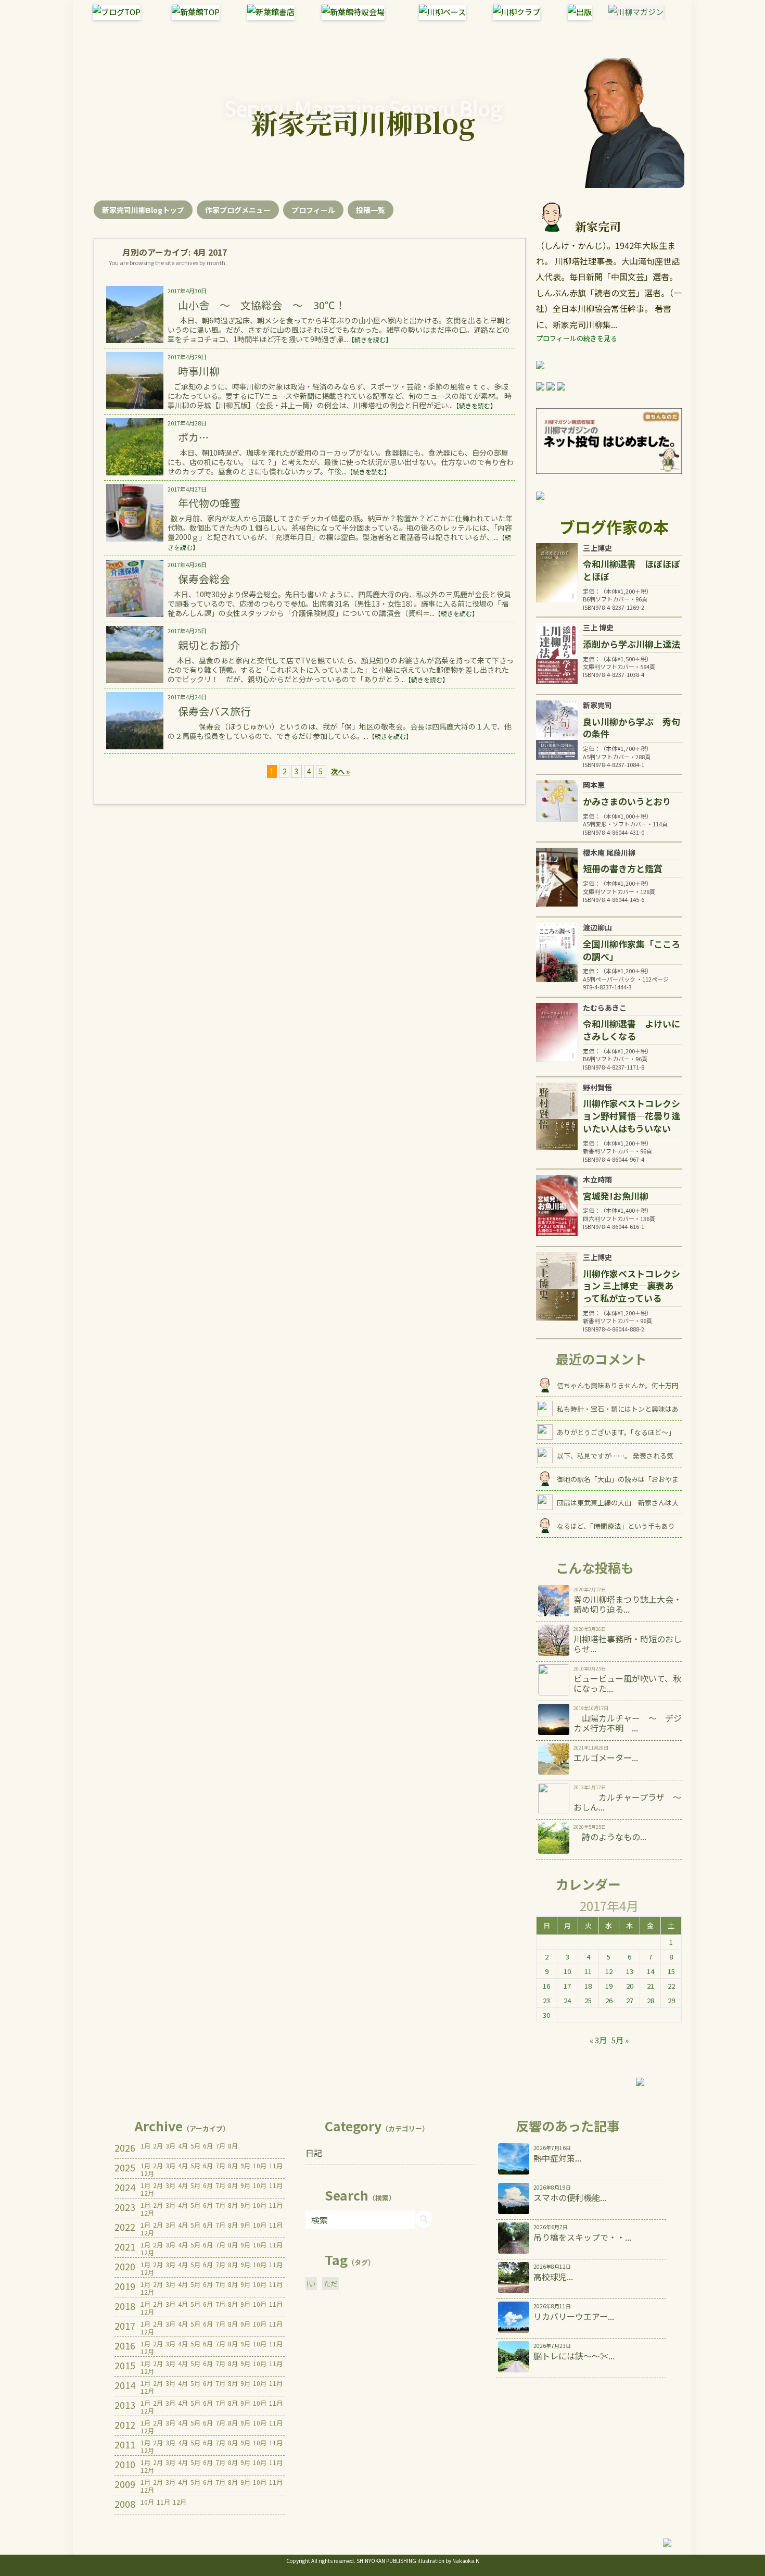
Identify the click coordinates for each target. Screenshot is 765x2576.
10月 (260, 2166)
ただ (330, 2284)
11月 (276, 2166)
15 (671, 1971)
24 (567, 2000)
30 (546, 2015)
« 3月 (598, 2040)
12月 (147, 2173)
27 (630, 2000)
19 (609, 1986)
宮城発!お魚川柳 (616, 1196)
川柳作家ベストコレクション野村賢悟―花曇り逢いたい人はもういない (632, 1116)
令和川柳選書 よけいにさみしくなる (632, 1030)
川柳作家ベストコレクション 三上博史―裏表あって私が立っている (632, 1286)
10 (567, 1971)
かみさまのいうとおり (627, 801)
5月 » (620, 2040)
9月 (245, 2166)
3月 (170, 2146)
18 (588, 1986)
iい (311, 2284)
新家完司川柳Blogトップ (143, 210)
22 (671, 1986)
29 (671, 2000)
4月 (183, 2146)
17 (567, 1986)
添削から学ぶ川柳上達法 (632, 644)
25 (588, 2000)
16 (546, 1986)
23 (546, 2000)
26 (609, 2000)
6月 (208, 2146)
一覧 (371, 210)
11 (588, 1971)
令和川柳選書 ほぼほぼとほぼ (632, 570)
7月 (220, 2146)
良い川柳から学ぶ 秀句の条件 (632, 728)
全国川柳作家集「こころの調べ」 (632, 950)
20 (630, 1986)
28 (651, 2000)
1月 (145, 2146)
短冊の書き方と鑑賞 (623, 868)
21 (651, 1986)
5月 (195, 2146)
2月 (158, 2146)
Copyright (298, 2561)
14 (651, 1971)
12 (609, 1971)
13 (630, 1971)
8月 (233, 2146)
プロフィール (313, 210)
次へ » (340, 771)
